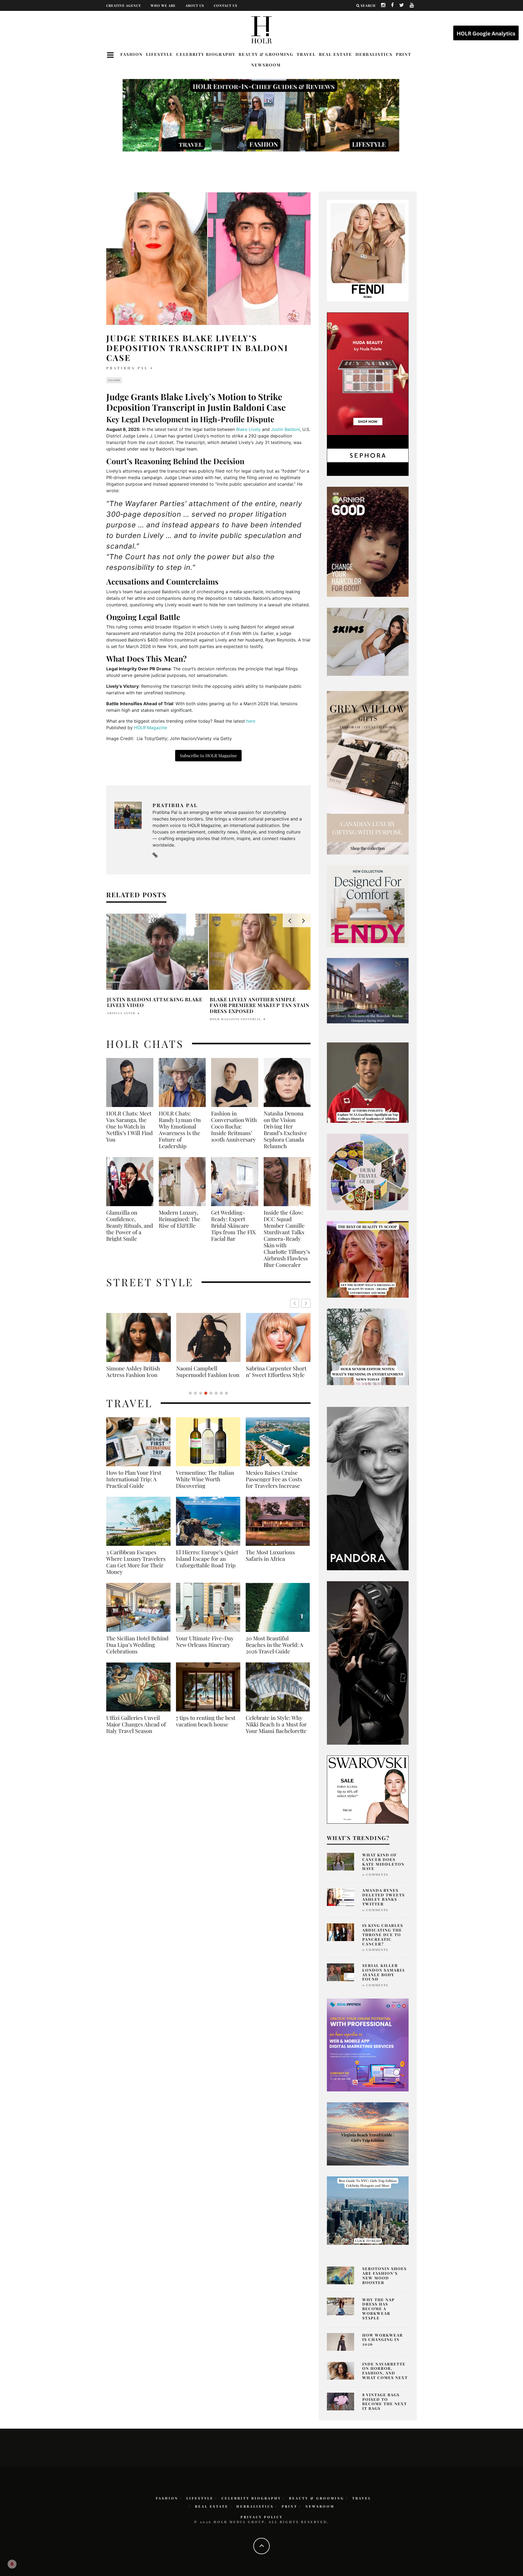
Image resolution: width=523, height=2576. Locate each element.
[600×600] (368, 906)
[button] (306, 1303)
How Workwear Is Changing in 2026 (383, 2340)
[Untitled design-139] (368, 1488)
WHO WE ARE (163, 5)
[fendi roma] (368, 250)
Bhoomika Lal (224, 1013)
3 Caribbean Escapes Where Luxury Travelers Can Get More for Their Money (136, 1568)
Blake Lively (248, 429)
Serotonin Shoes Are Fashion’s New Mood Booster (384, 2275)
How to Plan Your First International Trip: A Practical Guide (134, 1486)
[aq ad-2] (368, 2133)
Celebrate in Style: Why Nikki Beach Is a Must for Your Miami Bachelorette (276, 1731)
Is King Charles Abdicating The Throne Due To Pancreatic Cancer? (383, 1935)
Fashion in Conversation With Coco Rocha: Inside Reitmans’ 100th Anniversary (234, 1126)
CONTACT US (226, 5)
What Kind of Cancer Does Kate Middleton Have (383, 1862)
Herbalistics (374, 54)
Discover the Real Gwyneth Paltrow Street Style (275, 1375)
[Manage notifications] (12, 2564)
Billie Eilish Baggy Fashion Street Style (208, 1371)
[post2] (368, 2045)
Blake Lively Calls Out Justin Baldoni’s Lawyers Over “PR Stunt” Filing (151, 1005)
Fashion (132, 54)
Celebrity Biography (206, 54)
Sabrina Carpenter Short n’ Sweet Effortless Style (136, 1371)
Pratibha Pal (127, 368)
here (251, 721)
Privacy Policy (262, 2517)
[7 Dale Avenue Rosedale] (368, 990)
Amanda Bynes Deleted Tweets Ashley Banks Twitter (384, 1897)
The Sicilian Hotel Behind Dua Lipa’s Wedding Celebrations (137, 1651)
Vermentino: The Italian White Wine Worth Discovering (205, 1486)
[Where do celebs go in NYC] (368, 2210)
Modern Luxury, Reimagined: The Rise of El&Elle (180, 1219)
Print (404, 54)
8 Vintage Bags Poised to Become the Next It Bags (385, 2402)
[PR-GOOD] (368, 541)
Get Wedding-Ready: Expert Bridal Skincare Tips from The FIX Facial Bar (233, 1225)
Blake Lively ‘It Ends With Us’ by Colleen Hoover (258, 1002)
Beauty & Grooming (266, 54)
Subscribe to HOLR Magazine (208, 755)
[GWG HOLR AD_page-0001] (368, 773)
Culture (114, 380)
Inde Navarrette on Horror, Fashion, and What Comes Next (385, 2371)
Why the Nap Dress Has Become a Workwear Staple (378, 2309)
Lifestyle (159, 54)
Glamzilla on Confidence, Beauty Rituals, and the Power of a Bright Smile (130, 1225)
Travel (306, 54)
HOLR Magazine (150, 728)
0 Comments (375, 1874)
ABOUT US (195, 5)
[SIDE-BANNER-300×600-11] (368, 1662)
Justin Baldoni (285, 429)
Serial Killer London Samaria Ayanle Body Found (384, 1972)
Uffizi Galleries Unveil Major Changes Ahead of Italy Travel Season (136, 1731)
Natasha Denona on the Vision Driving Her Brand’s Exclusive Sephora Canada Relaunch (285, 1130)
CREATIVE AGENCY (124, 5)
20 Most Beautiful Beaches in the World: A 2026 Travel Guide (274, 1651)
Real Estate (336, 54)
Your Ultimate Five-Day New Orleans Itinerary (205, 1648)
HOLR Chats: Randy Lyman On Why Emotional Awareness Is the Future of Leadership (180, 1130)
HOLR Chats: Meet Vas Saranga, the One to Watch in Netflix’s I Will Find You (130, 1126)
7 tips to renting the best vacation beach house (206, 1728)
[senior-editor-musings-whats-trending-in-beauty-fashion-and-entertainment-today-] (368, 1172)
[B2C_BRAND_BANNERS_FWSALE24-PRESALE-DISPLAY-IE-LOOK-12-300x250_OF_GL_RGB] (368, 1789)
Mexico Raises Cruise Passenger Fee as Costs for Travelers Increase (274, 1486)
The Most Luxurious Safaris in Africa (270, 1562)
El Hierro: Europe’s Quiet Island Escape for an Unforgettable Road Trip (207, 1565)
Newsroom (266, 65)
